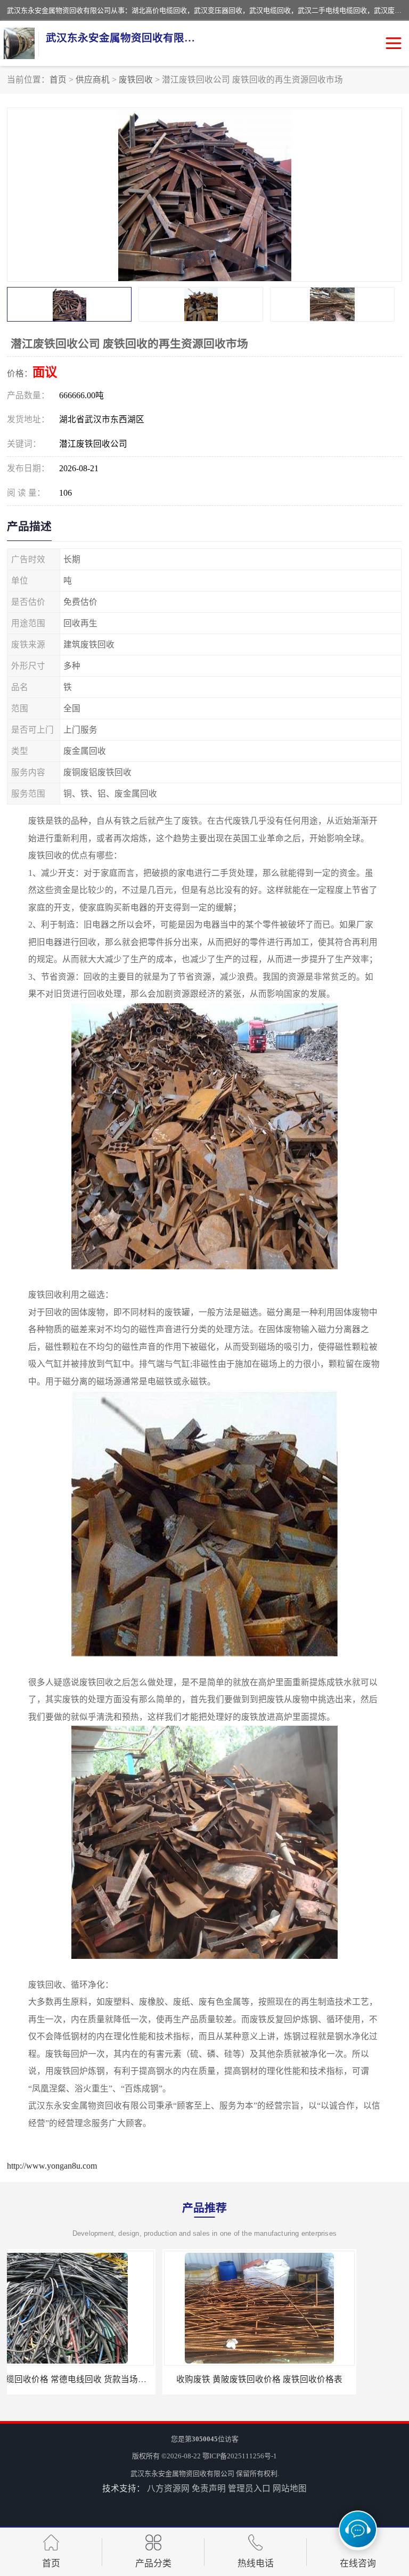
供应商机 (93, 80)
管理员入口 (249, 2488)
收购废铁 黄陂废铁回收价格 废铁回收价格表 (104, 2379)
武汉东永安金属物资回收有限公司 (182, 2474)
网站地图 (290, 2488)
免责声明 (209, 2488)
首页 (58, 80)
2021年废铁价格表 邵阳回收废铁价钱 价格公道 (305, 2379)
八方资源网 (168, 2488)
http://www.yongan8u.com (52, 2166)
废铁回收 (136, 80)
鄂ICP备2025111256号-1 (240, 2456)
